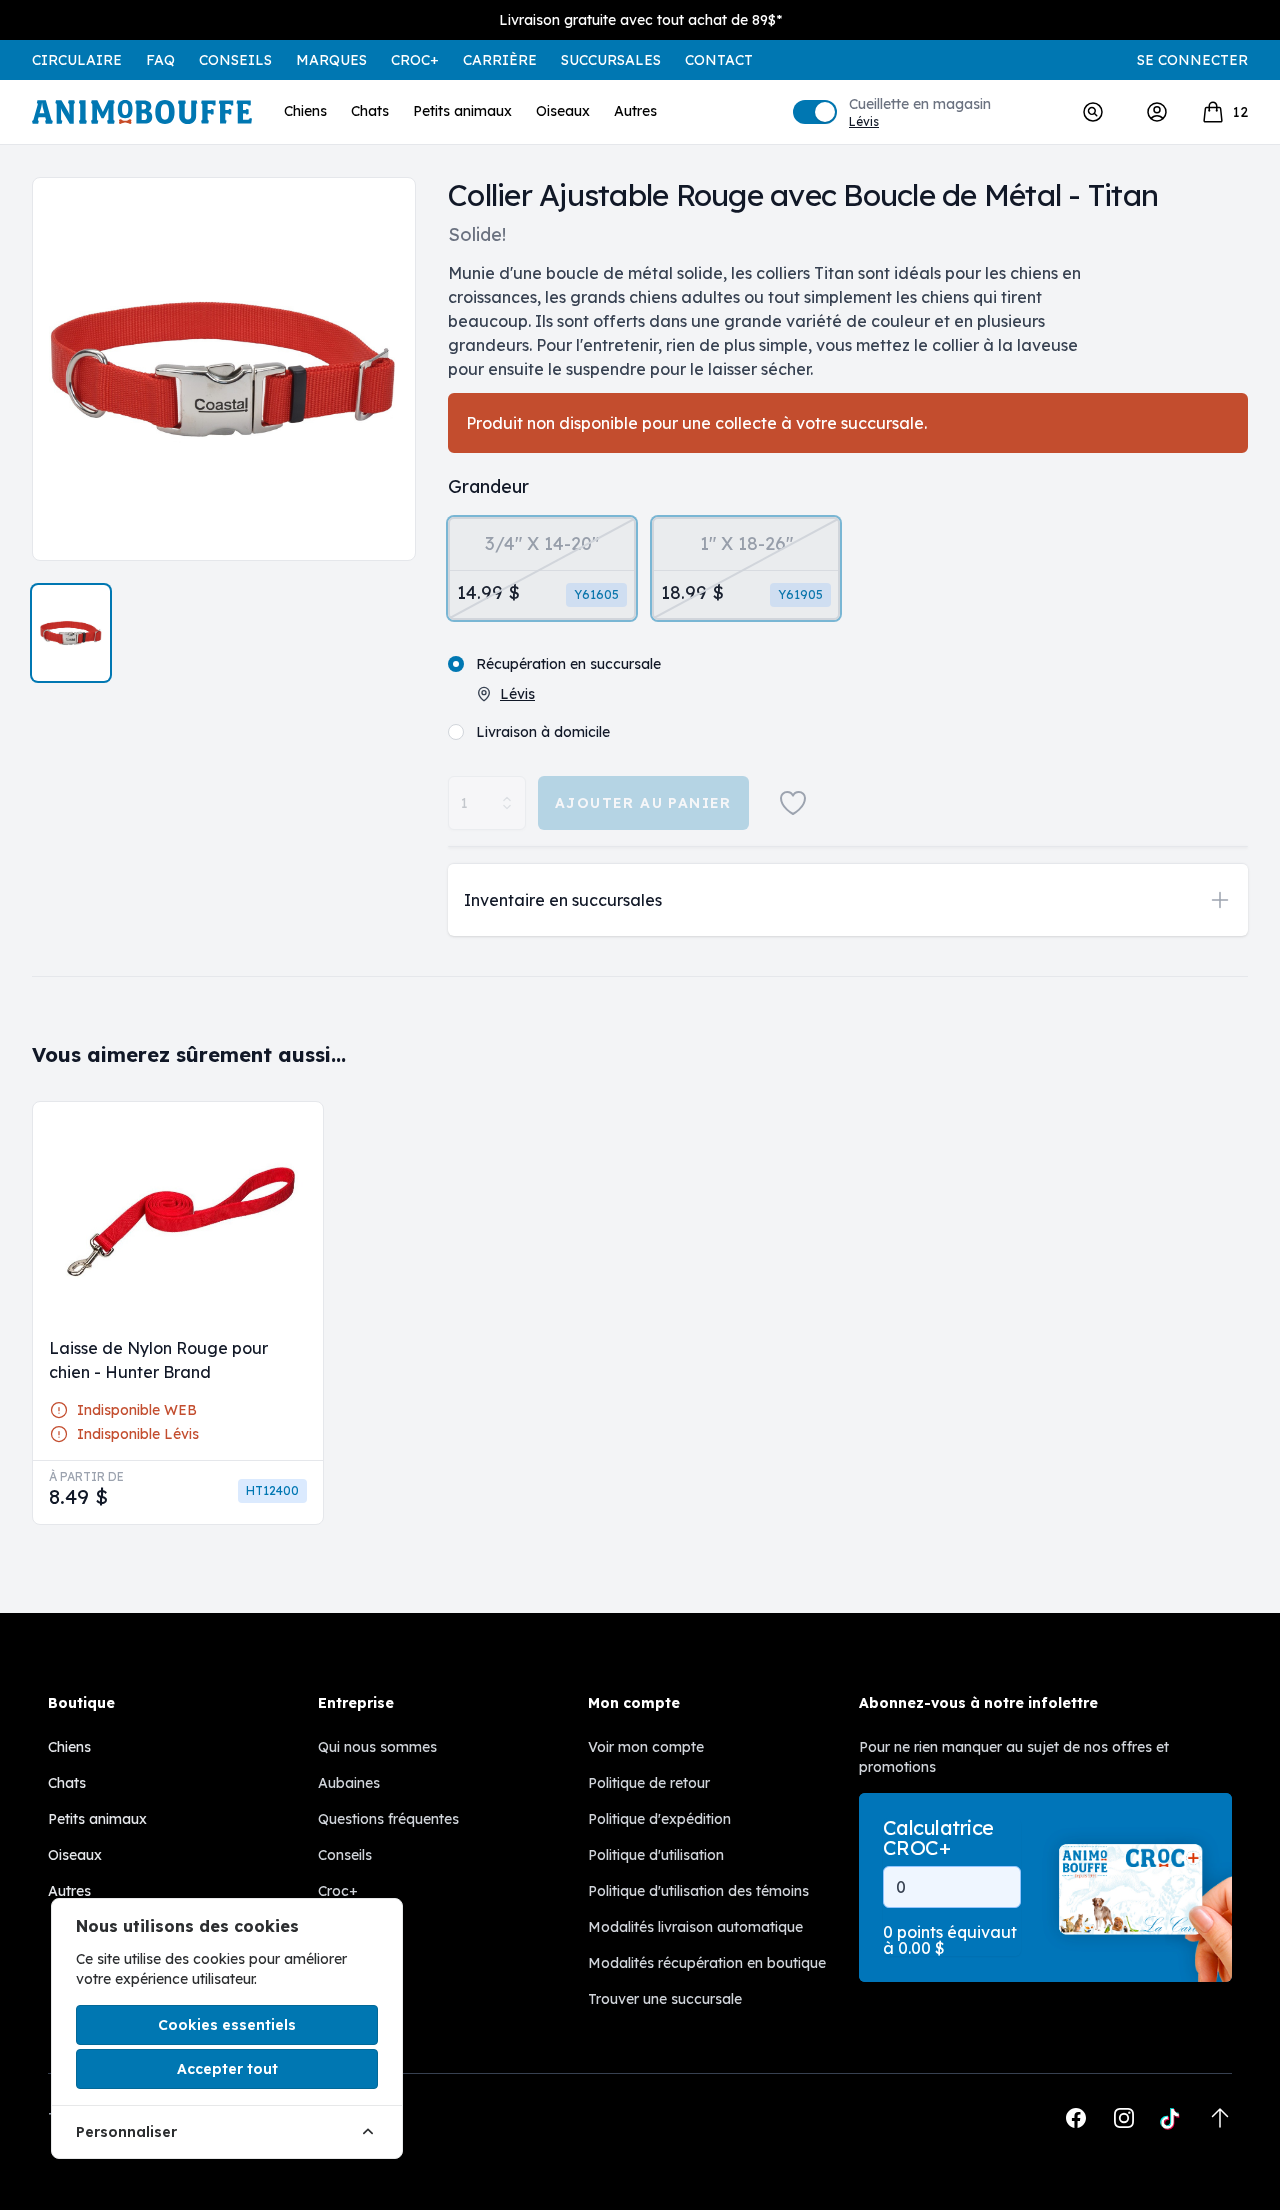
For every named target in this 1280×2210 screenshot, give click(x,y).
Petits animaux (462, 111)
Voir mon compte (646, 1747)
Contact (719, 60)
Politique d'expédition (659, 1819)
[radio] (542, 568)
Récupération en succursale (568, 664)
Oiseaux (563, 111)
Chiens (305, 111)
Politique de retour (649, 1783)
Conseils (235, 60)
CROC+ (415, 60)
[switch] (815, 112)
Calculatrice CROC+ (938, 1838)
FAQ (160, 60)
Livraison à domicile (543, 732)
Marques (331, 60)
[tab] (71, 633)
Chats (370, 111)
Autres (635, 111)
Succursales (611, 60)
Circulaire (77, 60)
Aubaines (349, 1783)
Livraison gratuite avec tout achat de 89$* (640, 20)
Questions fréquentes (388, 1819)
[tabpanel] (224, 369)
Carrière (500, 60)
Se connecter (1192, 60)
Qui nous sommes (377, 1747)
